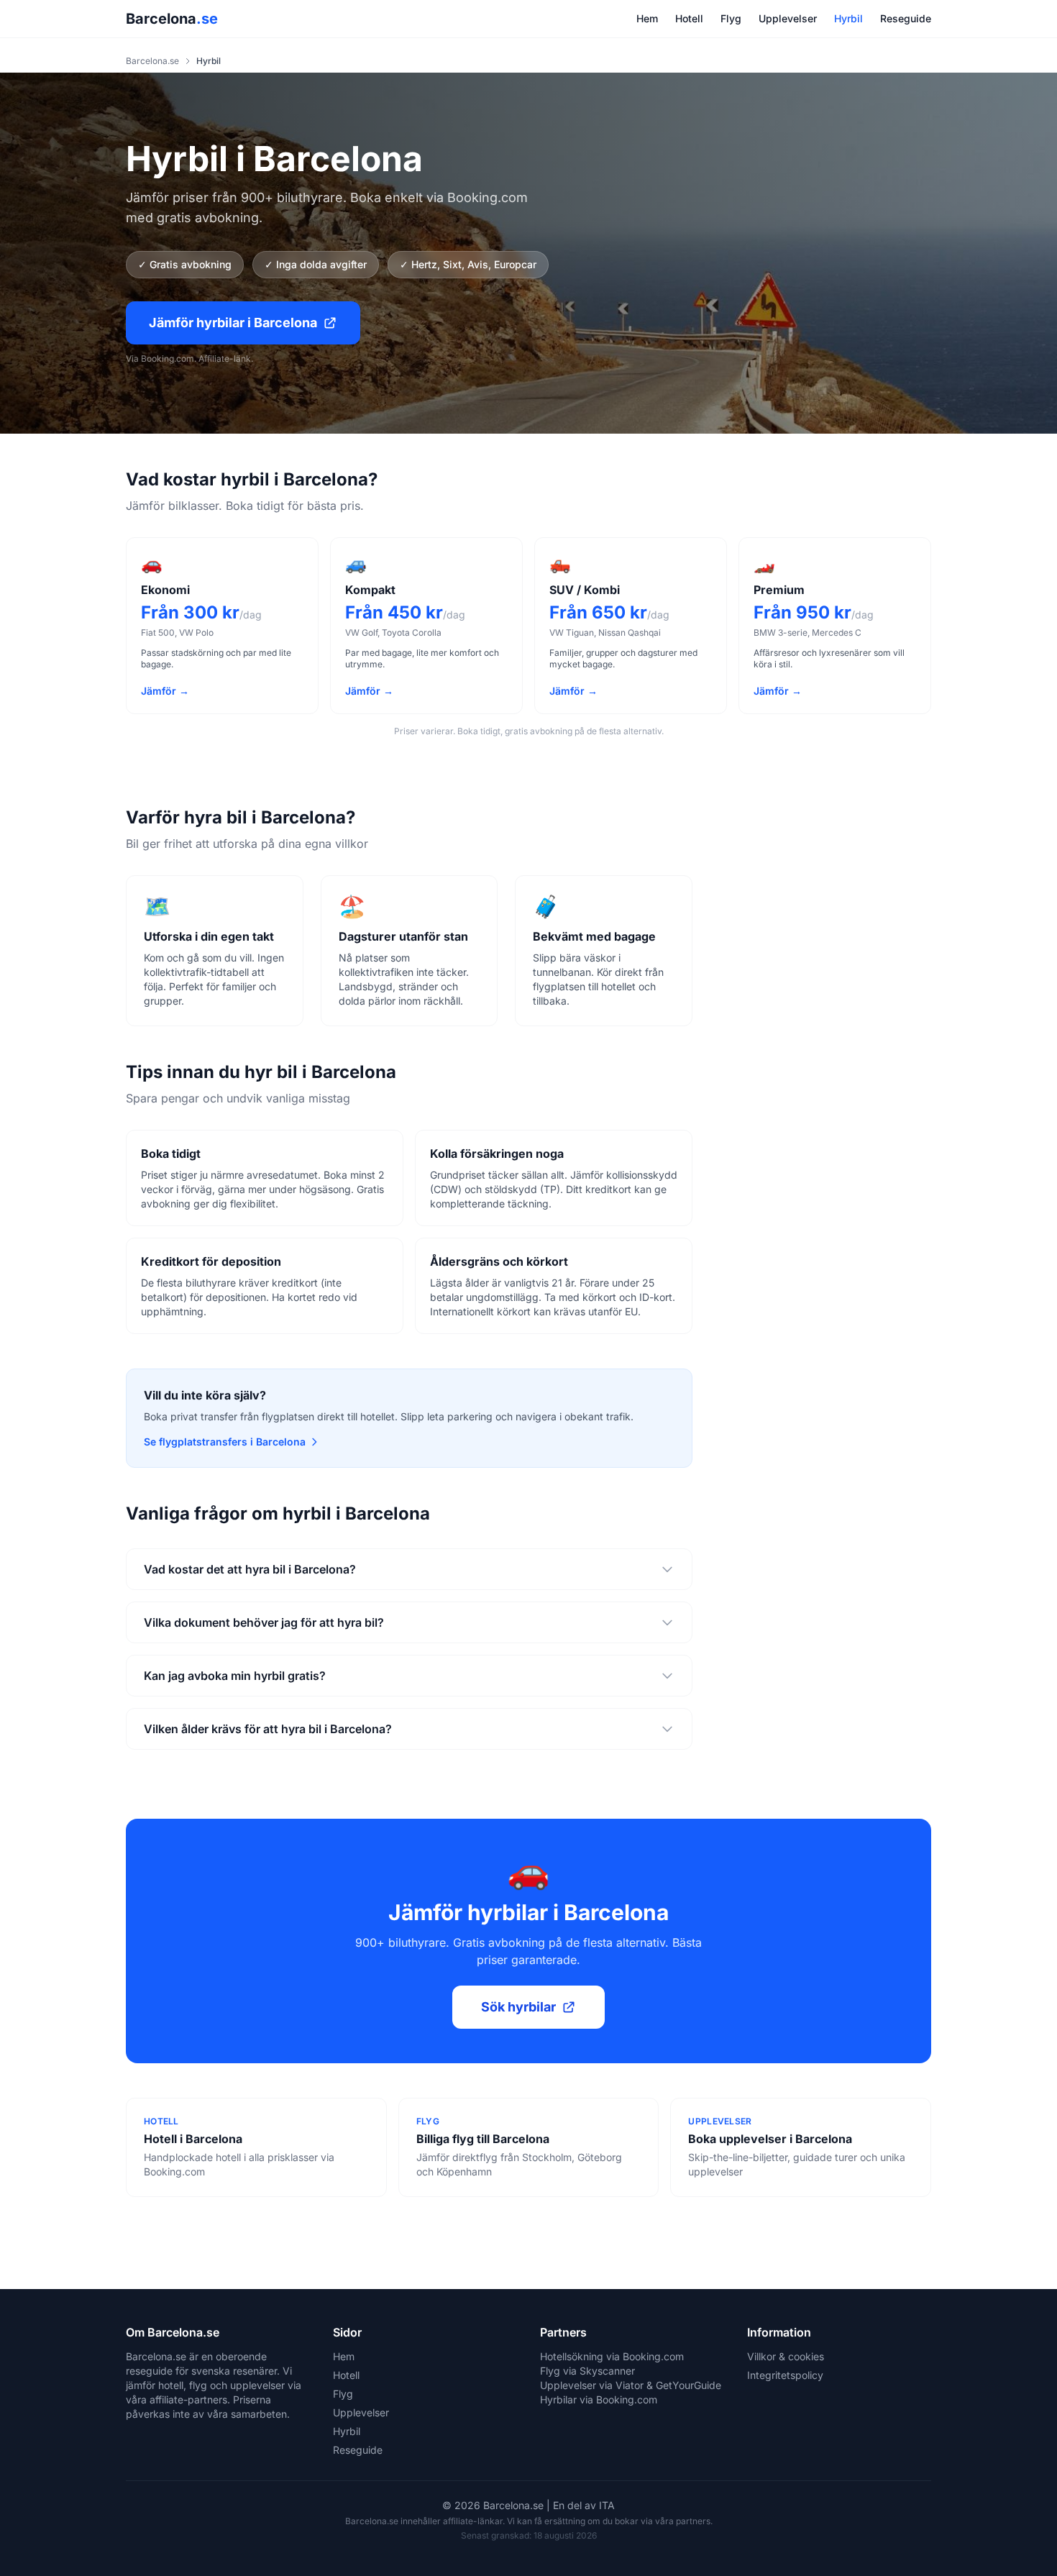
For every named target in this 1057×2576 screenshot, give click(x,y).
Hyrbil (848, 18)
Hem (647, 18)
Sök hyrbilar (518, 2007)
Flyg (731, 18)
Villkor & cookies (786, 2356)
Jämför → (165, 691)
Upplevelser (788, 18)
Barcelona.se (152, 61)
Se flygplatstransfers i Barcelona (225, 1442)
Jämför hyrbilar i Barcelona (233, 323)
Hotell (689, 18)
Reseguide (906, 18)
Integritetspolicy (785, 2375)
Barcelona (172, 19)
